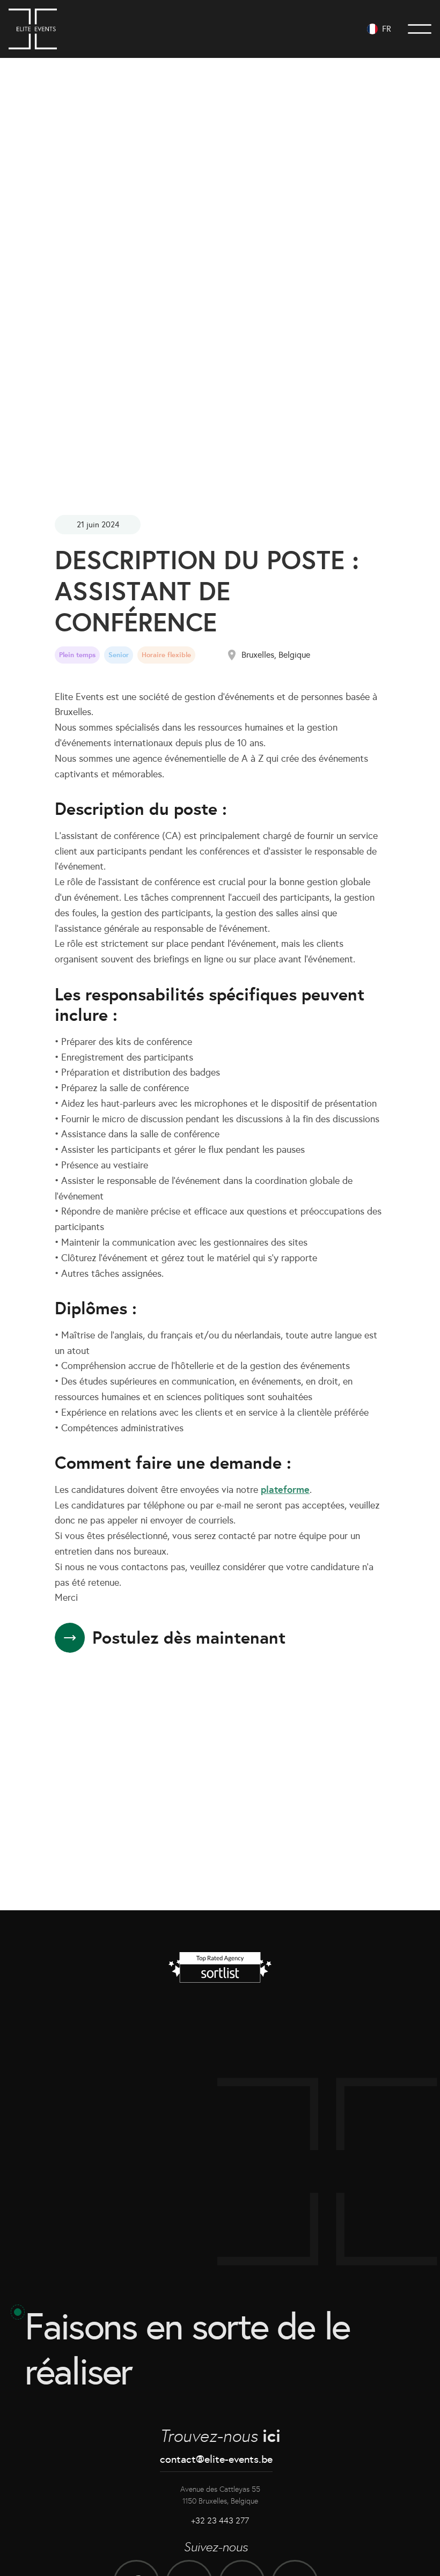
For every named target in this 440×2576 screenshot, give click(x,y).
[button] (379, 29)
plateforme (285, 1489)
